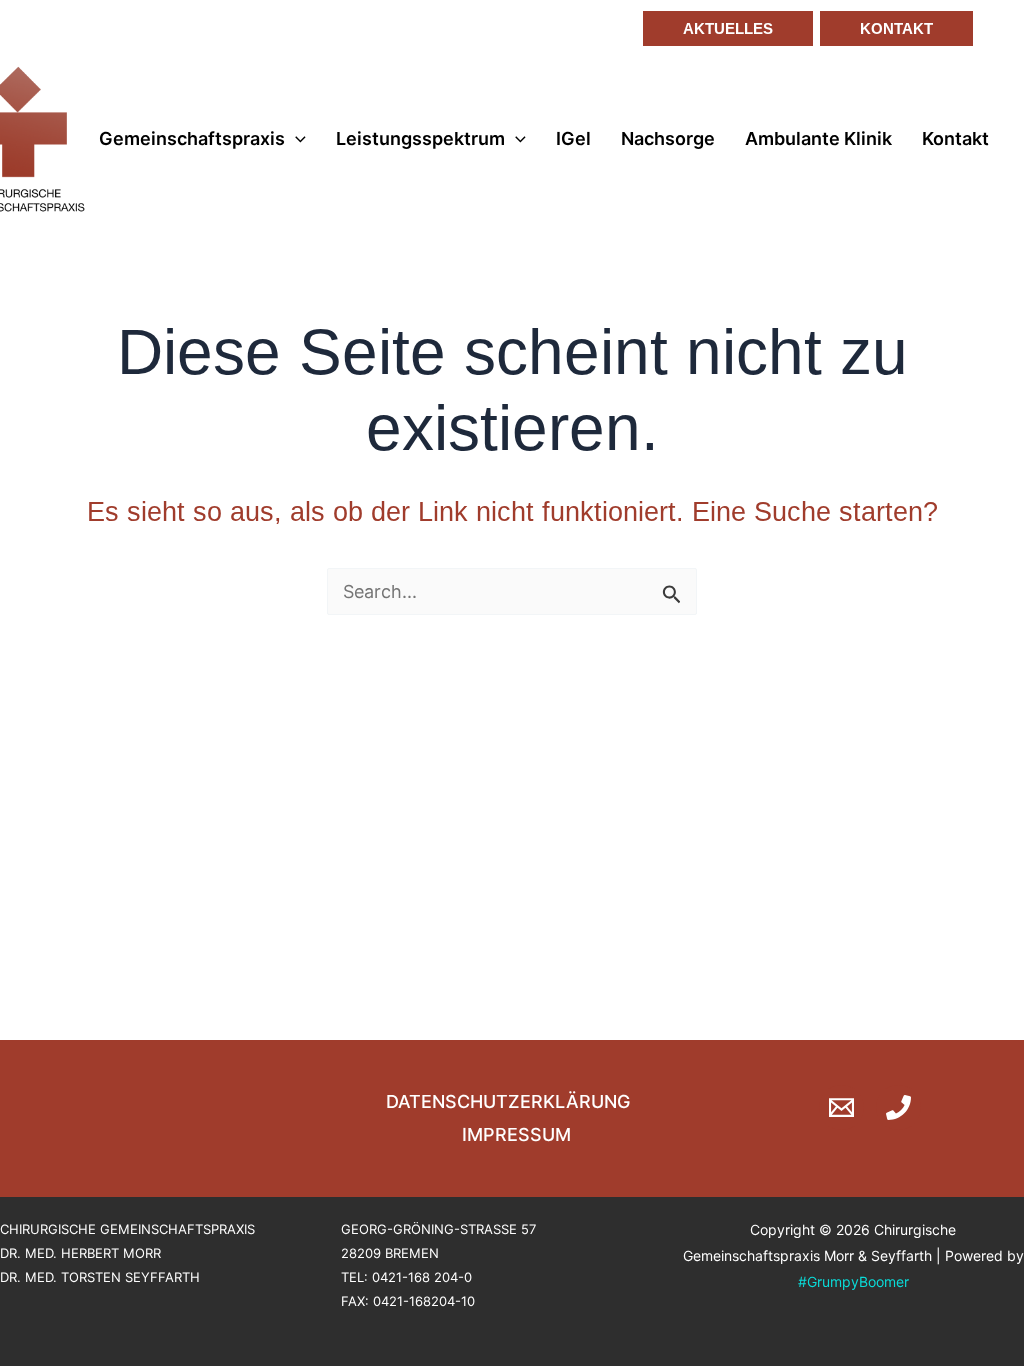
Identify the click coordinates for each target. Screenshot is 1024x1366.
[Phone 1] (898, 1107)
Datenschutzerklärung (508, 1101)
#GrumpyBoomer (853, 1281)
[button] (720, 28)
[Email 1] (841, 1107)
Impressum (516, 1134)
